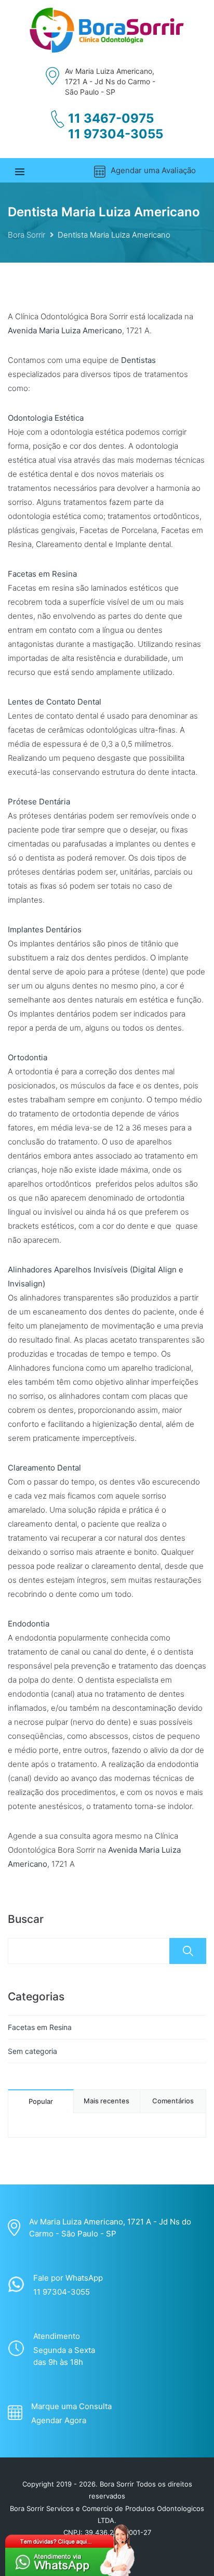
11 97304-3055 (116, 134)
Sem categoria (32, 2051)
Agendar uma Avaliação (153, 170)
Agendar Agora (59, 2420)
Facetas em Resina (40, 2027)
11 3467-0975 (111, 119)
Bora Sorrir (26, 235)
